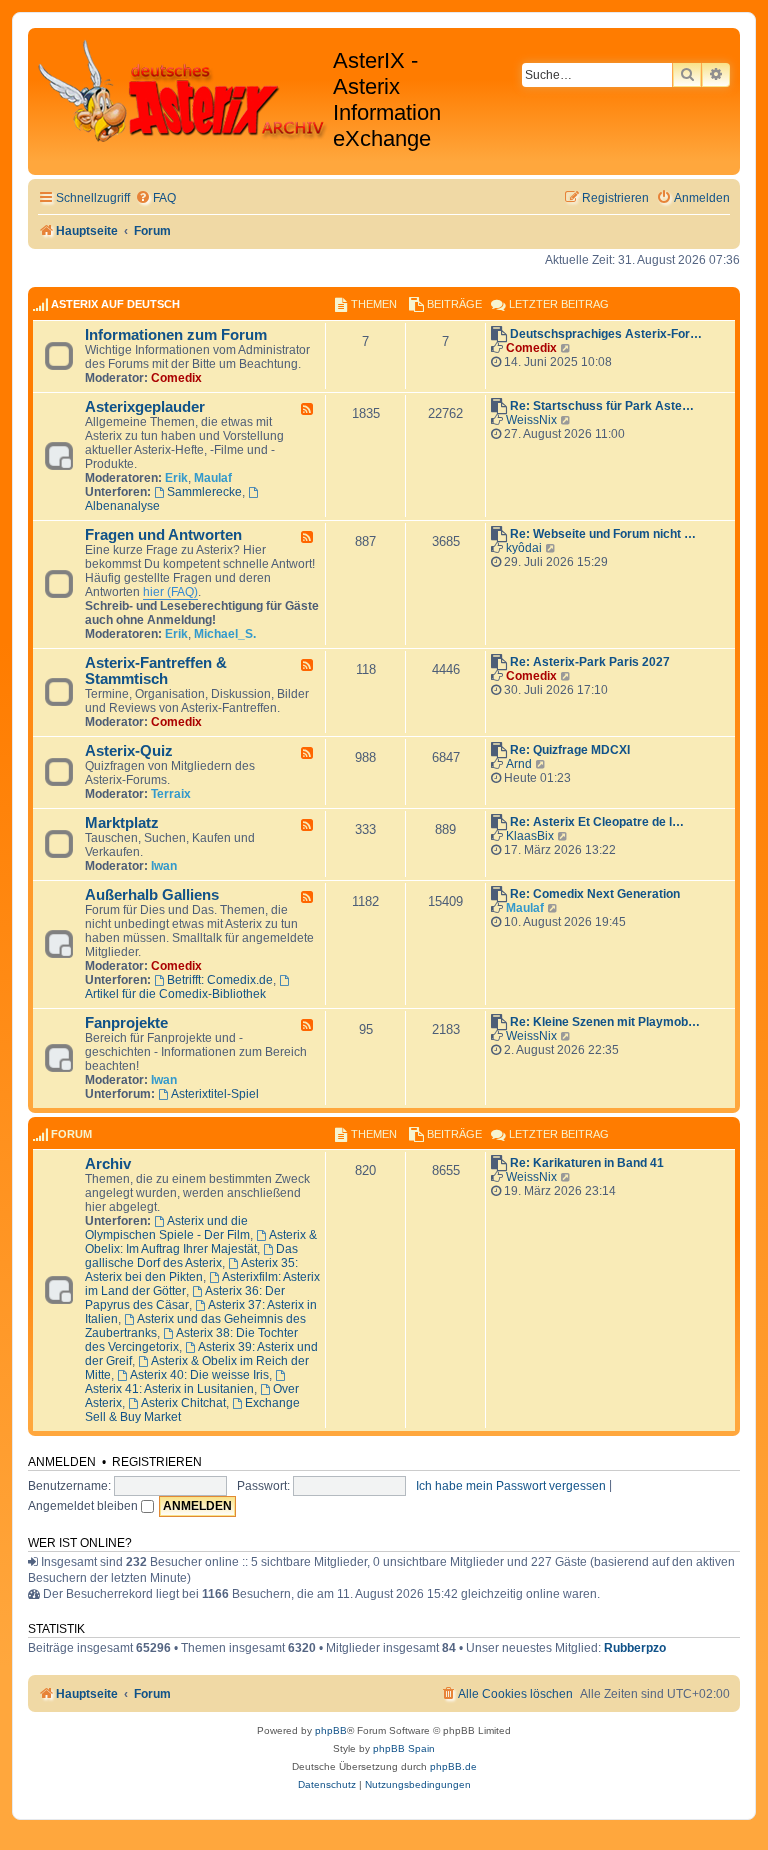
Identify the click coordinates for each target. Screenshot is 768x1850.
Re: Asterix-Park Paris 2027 (590, 662)
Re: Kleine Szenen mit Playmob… (605, 1022)
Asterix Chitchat (183, 1403)
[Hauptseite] (183, 91)
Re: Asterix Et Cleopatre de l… (597, 822)
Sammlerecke (204, 492)
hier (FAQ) (170, 592)
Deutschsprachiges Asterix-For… (606, 334)
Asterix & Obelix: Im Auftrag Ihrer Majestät (201, 1242)
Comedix (176, 378)
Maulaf (213, 478)
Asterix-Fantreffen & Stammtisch (156, 671)
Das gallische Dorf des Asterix (191, 1256)
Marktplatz (122, 823)
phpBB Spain (404, 1748)
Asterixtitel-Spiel (215, 1094)
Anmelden (62, 1462)
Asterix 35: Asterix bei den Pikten (191, 1270)
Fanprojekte (126, 1023)
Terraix (171, 794)
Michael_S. (225, 634)
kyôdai (524, 548)
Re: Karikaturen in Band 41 (587, 1163)
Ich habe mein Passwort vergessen (511, 1486)
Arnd (519, 764)
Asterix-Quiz (129, 751)
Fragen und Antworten (163, 535)
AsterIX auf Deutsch (115, 304)
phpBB (331, 1730)
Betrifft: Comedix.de (220, 980)
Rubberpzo (635, 1648)
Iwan (164, 866)
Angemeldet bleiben (84, 1506)
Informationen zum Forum (176, 335)
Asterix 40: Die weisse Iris (199, 1375)
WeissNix (531, 420)
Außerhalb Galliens (152, 895)
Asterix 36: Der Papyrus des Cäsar (185, 1298)
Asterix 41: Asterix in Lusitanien (169, 1389)
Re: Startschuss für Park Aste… (602, 406)
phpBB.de (453, 1766)
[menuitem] (155, 198)
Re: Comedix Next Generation (595, 894)
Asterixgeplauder (145, 407)
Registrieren (157, 1462)
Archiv (108, 1164)
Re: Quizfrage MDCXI (570, 750)
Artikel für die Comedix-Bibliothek (175, 994)
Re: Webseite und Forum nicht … (603, 534)
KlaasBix (530, 836)
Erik (176, 478)
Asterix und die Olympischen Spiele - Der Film (167, 1228)
